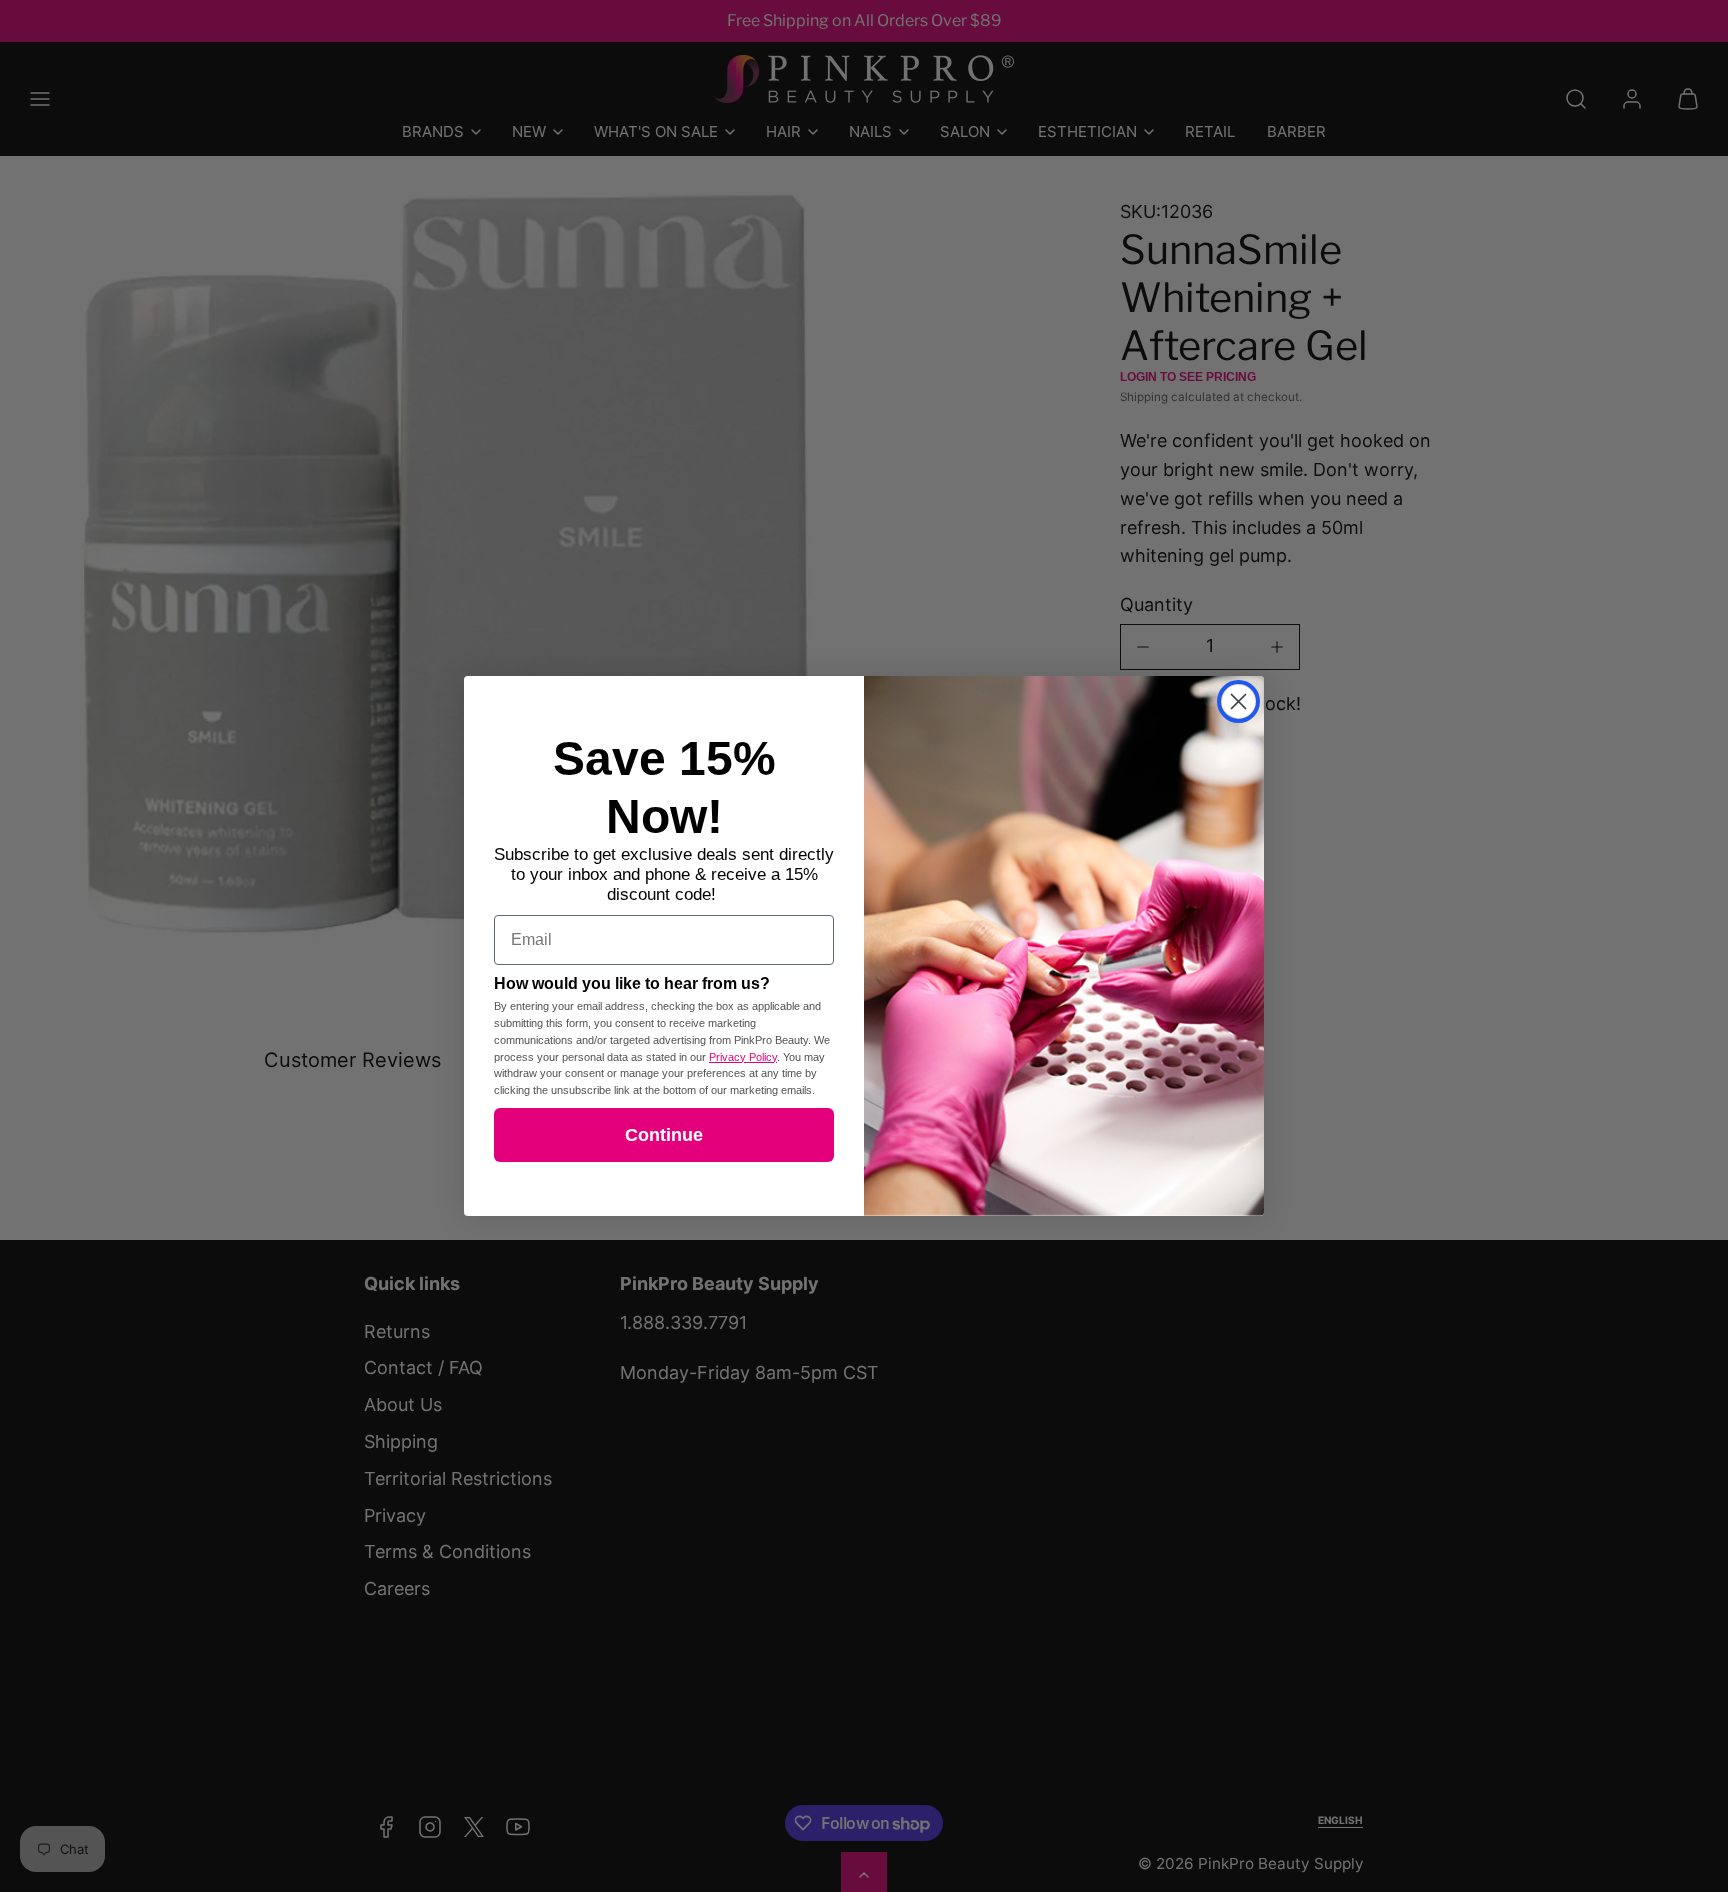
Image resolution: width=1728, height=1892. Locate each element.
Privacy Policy (743, 1057)
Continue (664, 1135)
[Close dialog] (1238, 701)
